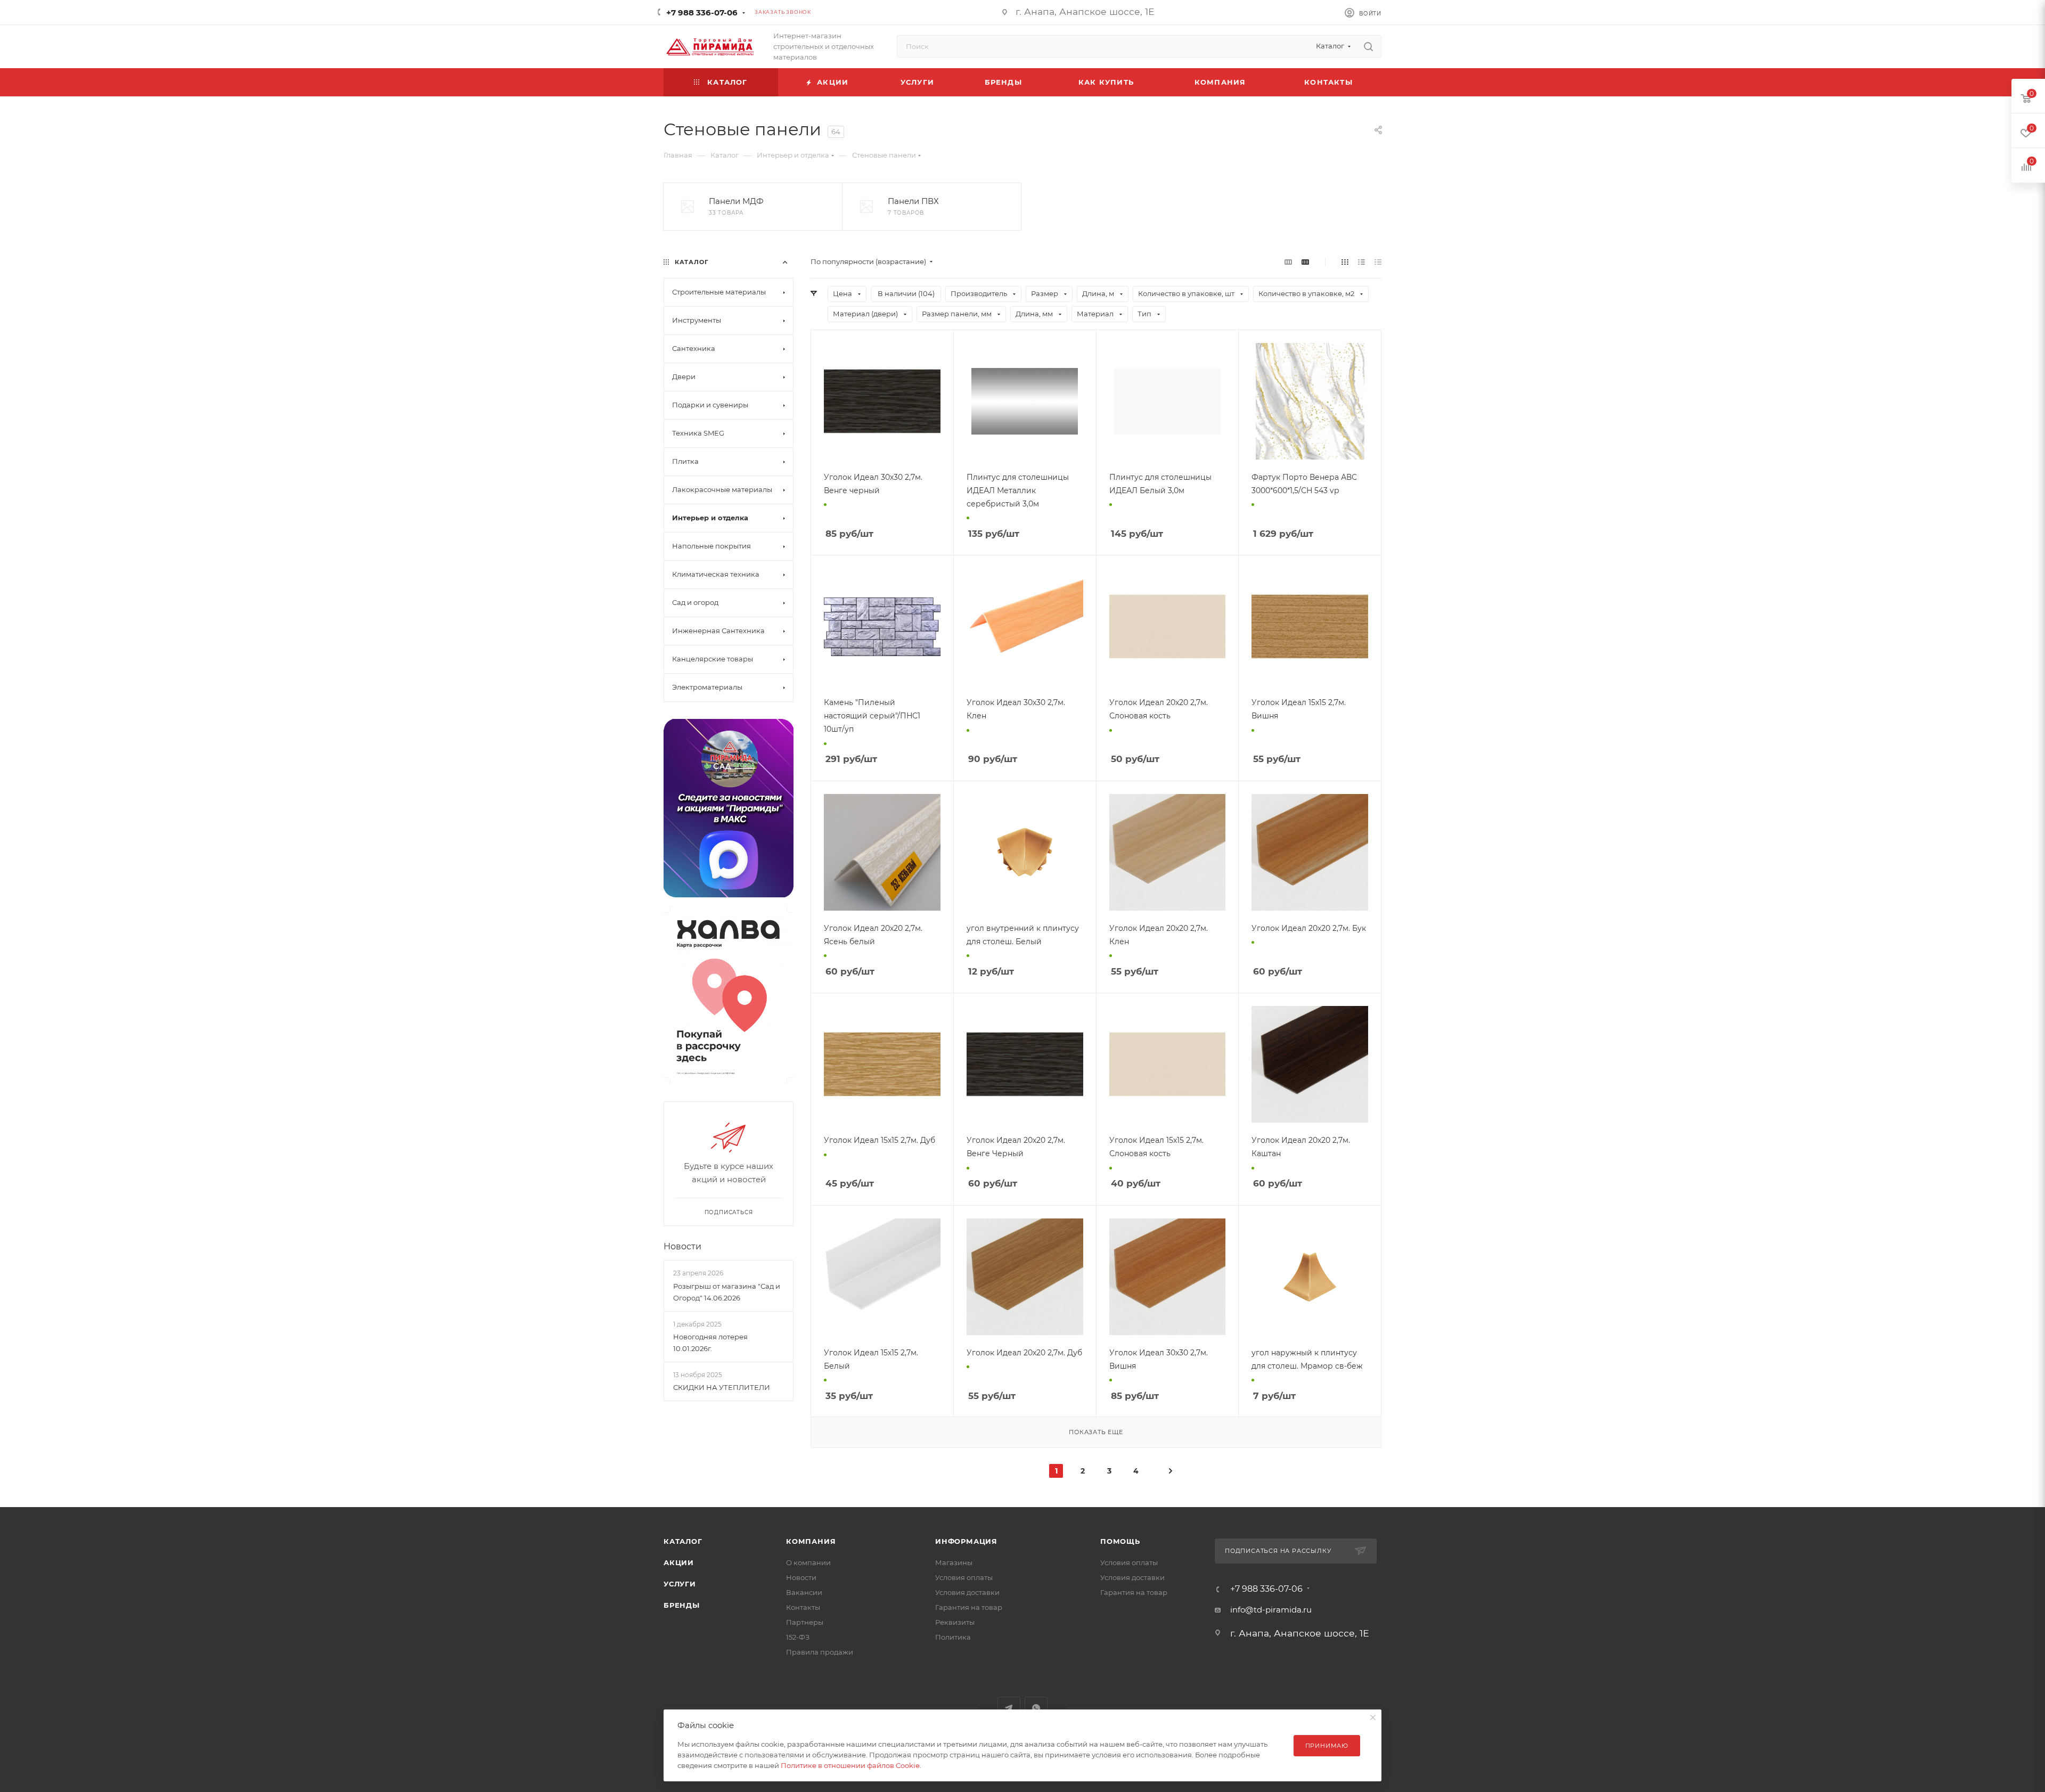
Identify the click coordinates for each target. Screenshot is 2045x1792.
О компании (808, 1562)
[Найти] (1368, 46)
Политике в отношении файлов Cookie (850, 1765)
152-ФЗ (798, 1637)
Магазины (954, 1562)
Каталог (683, 1541)
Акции (679, 1562)
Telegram (1009, 1708)
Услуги (680, 1584)
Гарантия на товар (969, 1607)
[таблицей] (1378, 262)
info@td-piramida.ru (1271, 1610)
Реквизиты (955, 1622)
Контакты (803, 1607)
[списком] (1361, 262)
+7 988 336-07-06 (702, 13)
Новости (682, 1246)
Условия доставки (967, 1592)
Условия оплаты (964, 1577)
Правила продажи (820, 1652)
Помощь (1120, 1541)
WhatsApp (1036, 1708)
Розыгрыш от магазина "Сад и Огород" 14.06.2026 (727, 1292)
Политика (953, 1637)
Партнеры (805, 1622)
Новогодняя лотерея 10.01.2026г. (710, 1343)
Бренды (682, 1605)
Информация (966, 1541)
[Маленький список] (1288, 262)
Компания (811, 1541)
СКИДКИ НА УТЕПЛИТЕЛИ (722, 1387)
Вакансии (804, 1592)
